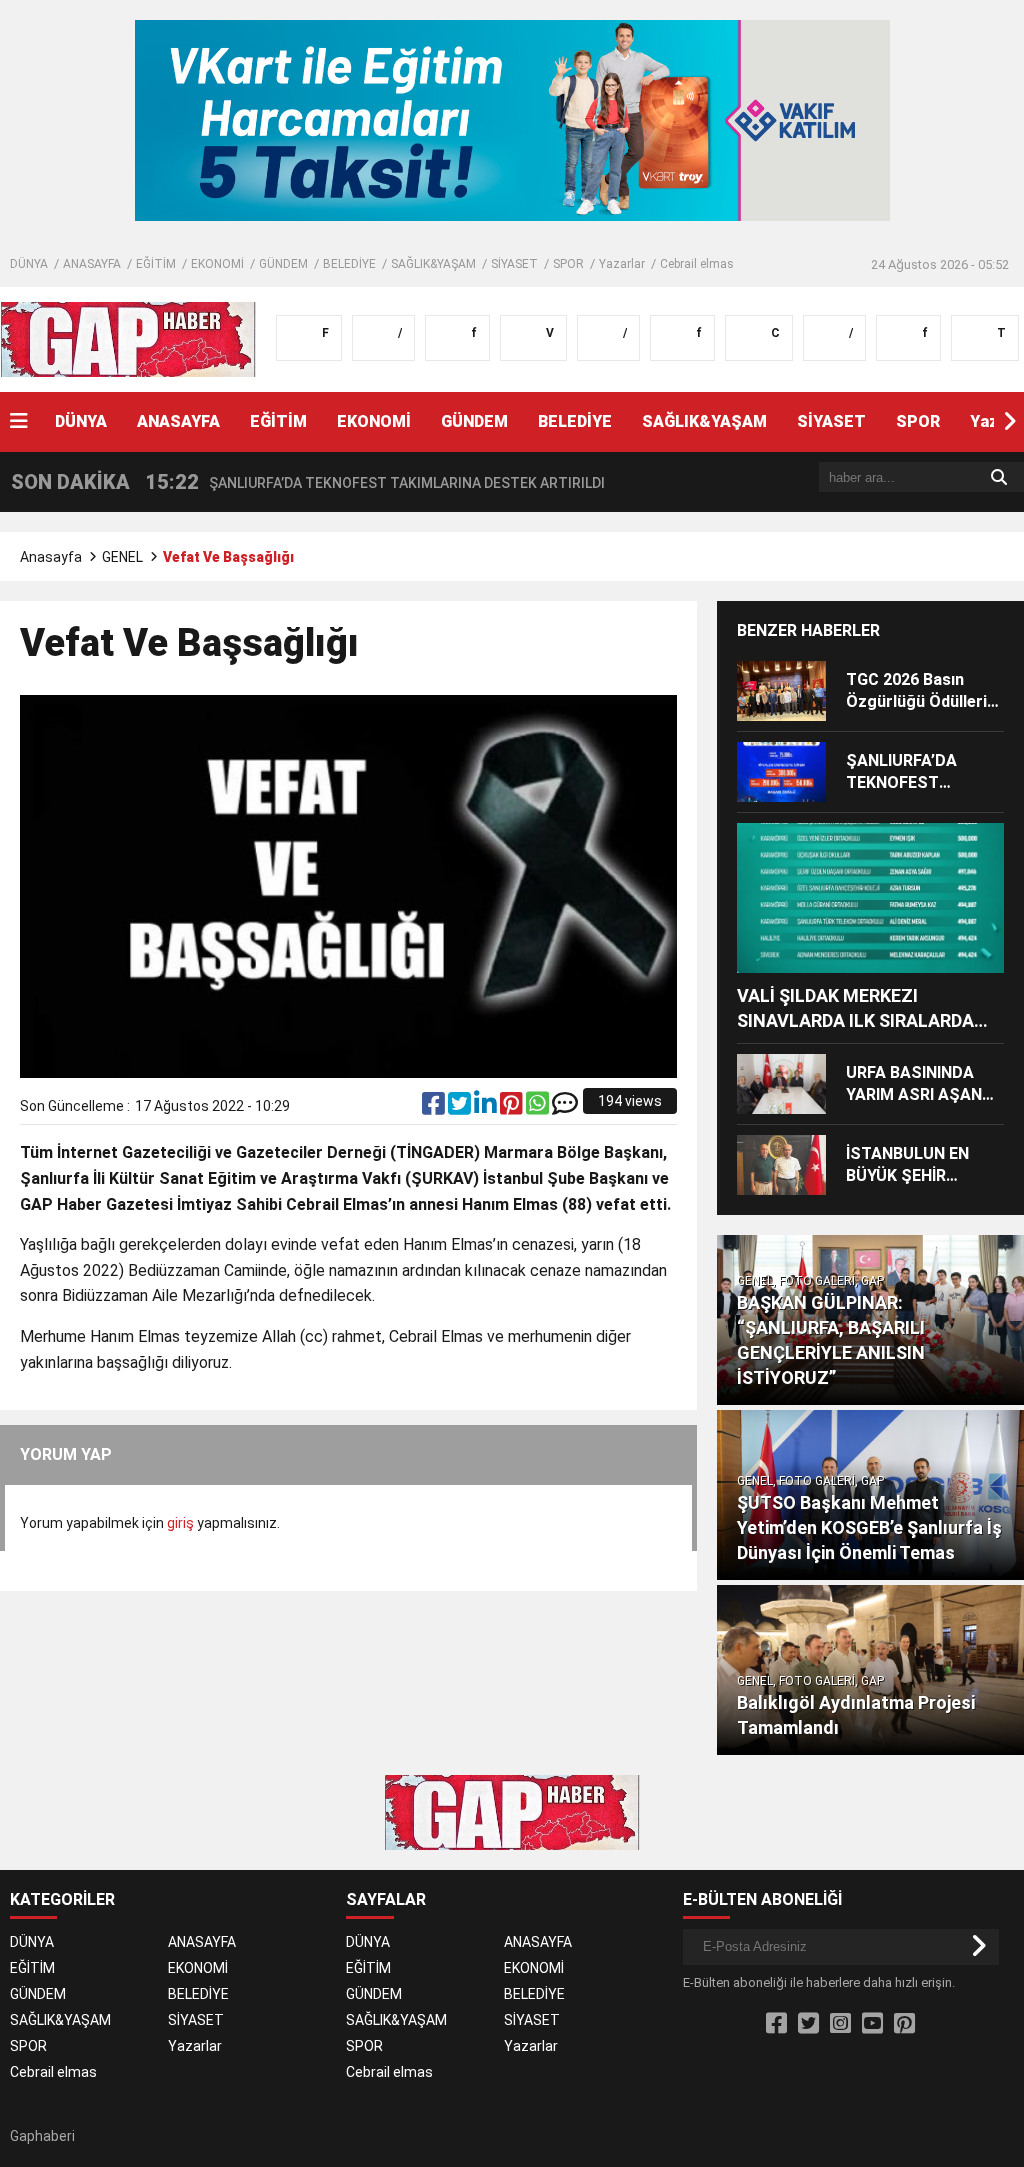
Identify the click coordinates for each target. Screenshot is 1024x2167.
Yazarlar (622, 264)
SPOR (568, 264)
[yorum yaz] (565, 1108)
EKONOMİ (217, 264)
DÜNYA (29, 264)
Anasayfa (51, 557)
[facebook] (435, 1108)
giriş (180, 1523)
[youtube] (872, 2024)
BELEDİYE (349, 264)
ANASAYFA (92, 264)
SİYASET (514, 264)
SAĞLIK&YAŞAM (433, 264)
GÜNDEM (283, 264)
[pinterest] (513, 1108)
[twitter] (461, 1108)
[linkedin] (487, 1108)
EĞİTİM (156, 264)
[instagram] (840, 2024)
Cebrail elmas (697, 264)
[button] (1009, 422)
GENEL (122, 557)
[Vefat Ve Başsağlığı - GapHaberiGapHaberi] (128, 338)
